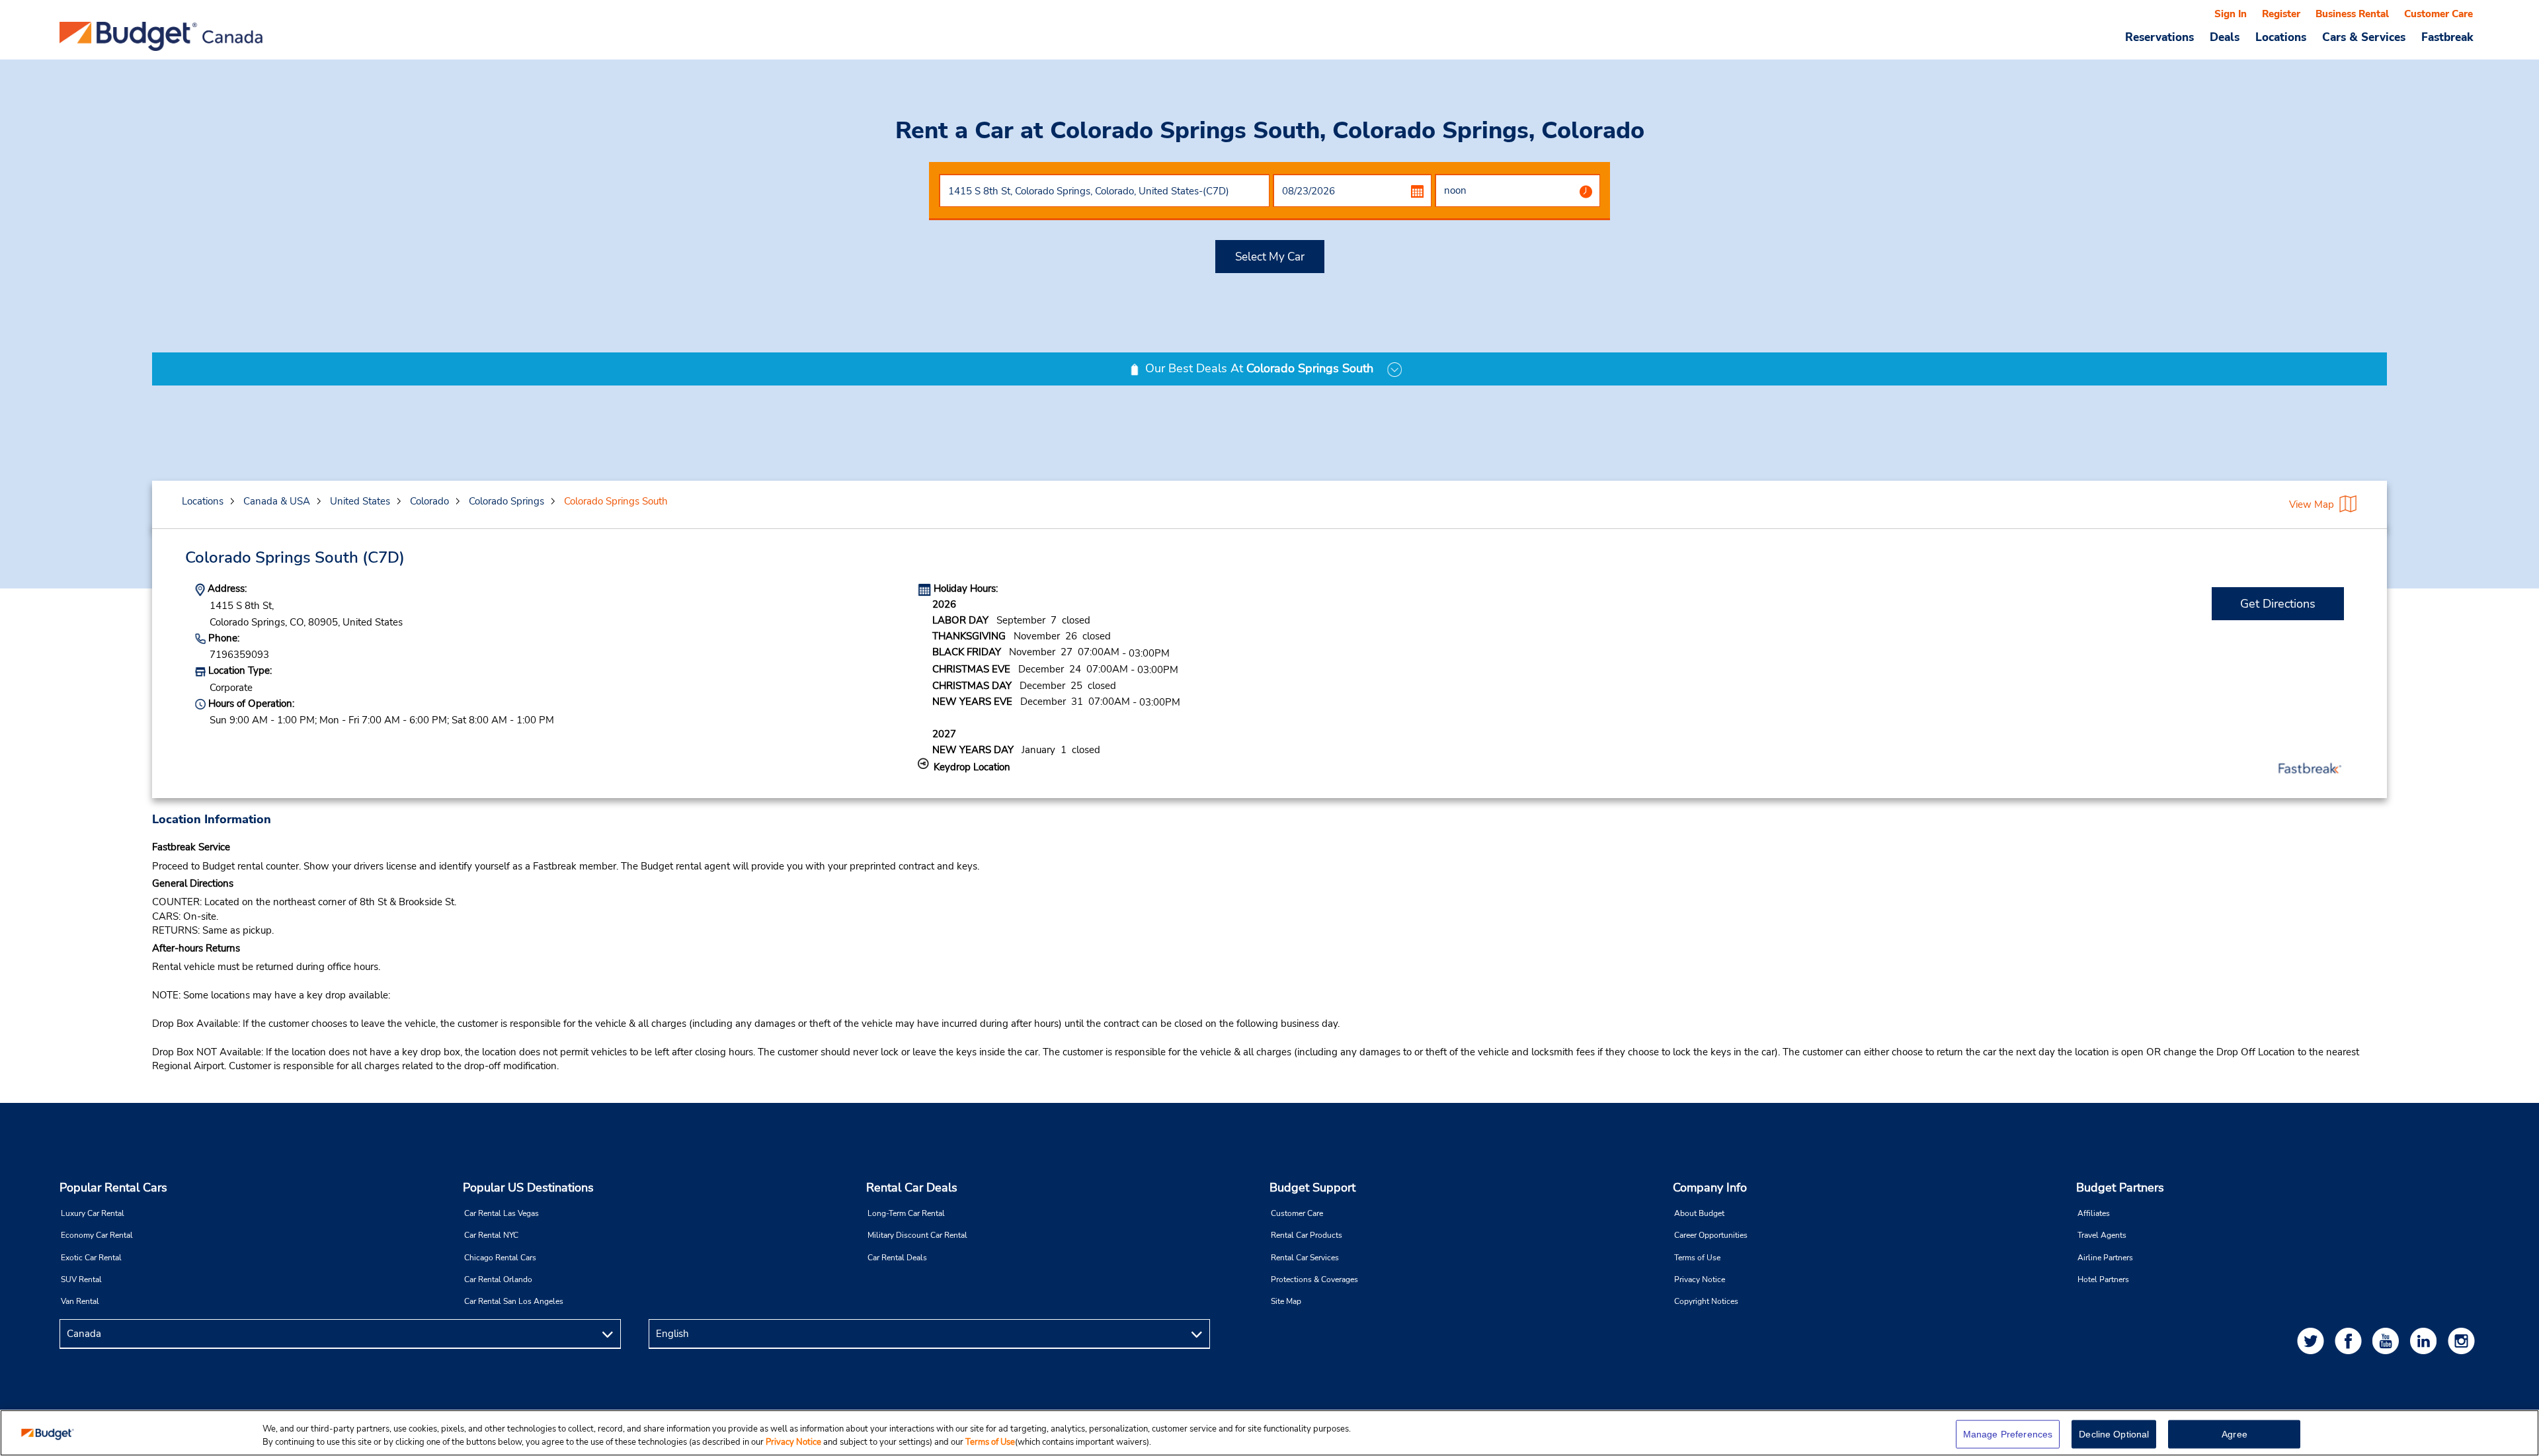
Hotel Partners (2103, 1279)
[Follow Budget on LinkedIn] (2426, 1341)
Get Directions (2278, 604)
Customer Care (2438, 14)
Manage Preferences (2008, 1434)
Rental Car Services (1305, 1258)
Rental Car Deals (912, 1188)
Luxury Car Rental (93, 1213)
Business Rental (2352, 14)
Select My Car (1270, 257)
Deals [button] (2225, 37)
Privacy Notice (1700, 1279)
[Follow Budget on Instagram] (2464, 1341)
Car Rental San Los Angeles (514, 1301)
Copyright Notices (1706, 1301)
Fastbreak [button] (2447, 37)
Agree (2235, 1434)
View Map (2312, 505)
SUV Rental (81, 1279)
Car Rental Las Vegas (502, 1213)
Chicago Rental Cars (500, 1258)
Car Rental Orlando (498, 1279)
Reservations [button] (2159, 37)
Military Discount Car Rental (917, 1235)
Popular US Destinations (528, 1188)
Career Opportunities (1711, 1235)
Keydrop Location (972, 767)
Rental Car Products (1307, 1235)
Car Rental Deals (897, 1258)
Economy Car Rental (97, 1235)
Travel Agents (2102, 1235)
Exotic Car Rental (91, 1258)
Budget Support (1312, 1188)
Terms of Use (1697, 1258)
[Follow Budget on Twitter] (2313, 1341)
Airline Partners (2105, 1258)
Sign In (2231, 14)
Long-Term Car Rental (906, 1213)
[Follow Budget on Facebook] (2351, 1341)
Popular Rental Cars (113, 1188)
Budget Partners (2120, 1188)
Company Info (1710, 1188)
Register (2281, 14)
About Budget (1699, 1213)
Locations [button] (2281, 37)
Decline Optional (2114, 1434)
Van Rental (80, 1301)
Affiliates (2094, 1213)
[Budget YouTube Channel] (2388, 1341)
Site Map (1286, 1301)
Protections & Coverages (1314, 1279)
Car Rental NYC (491, 1235)
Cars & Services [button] (2364, 37)
